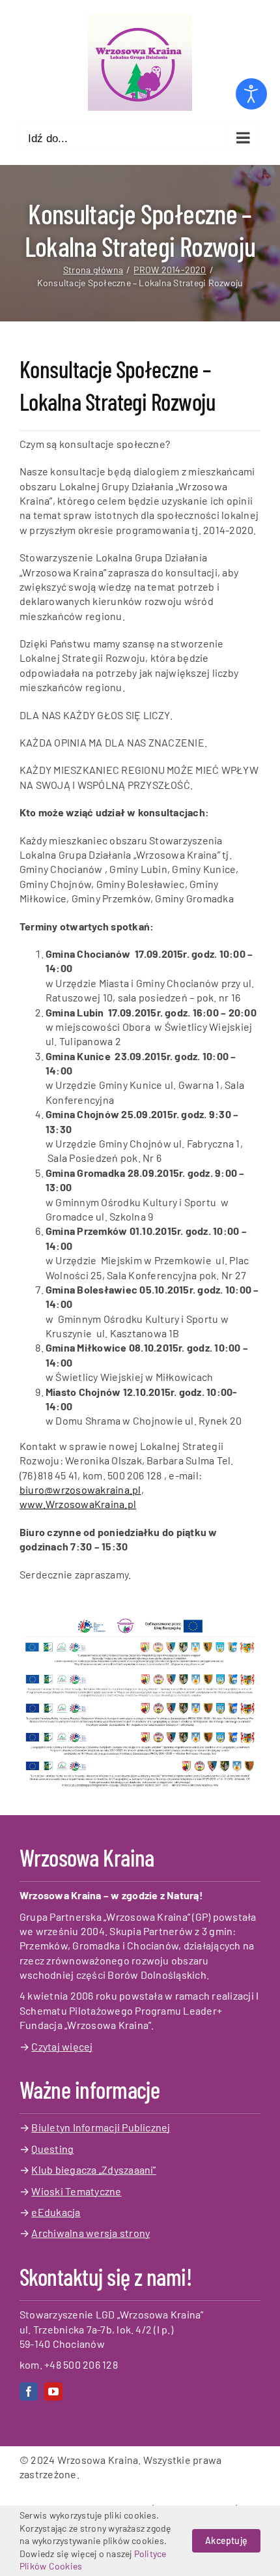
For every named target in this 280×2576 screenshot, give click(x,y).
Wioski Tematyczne (76, 2191)
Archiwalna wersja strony (91, 2233)
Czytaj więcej (62, 2046)
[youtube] (53, 2391)
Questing (52, 2149)
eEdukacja (56, 2212)
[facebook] (29, 2391)
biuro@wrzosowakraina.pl (80, 1489)
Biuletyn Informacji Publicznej (101, 2127)
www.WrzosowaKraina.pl (78, 1504)
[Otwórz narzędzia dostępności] (251, 94)
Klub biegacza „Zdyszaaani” (93, 2169)
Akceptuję (226, 2540)
